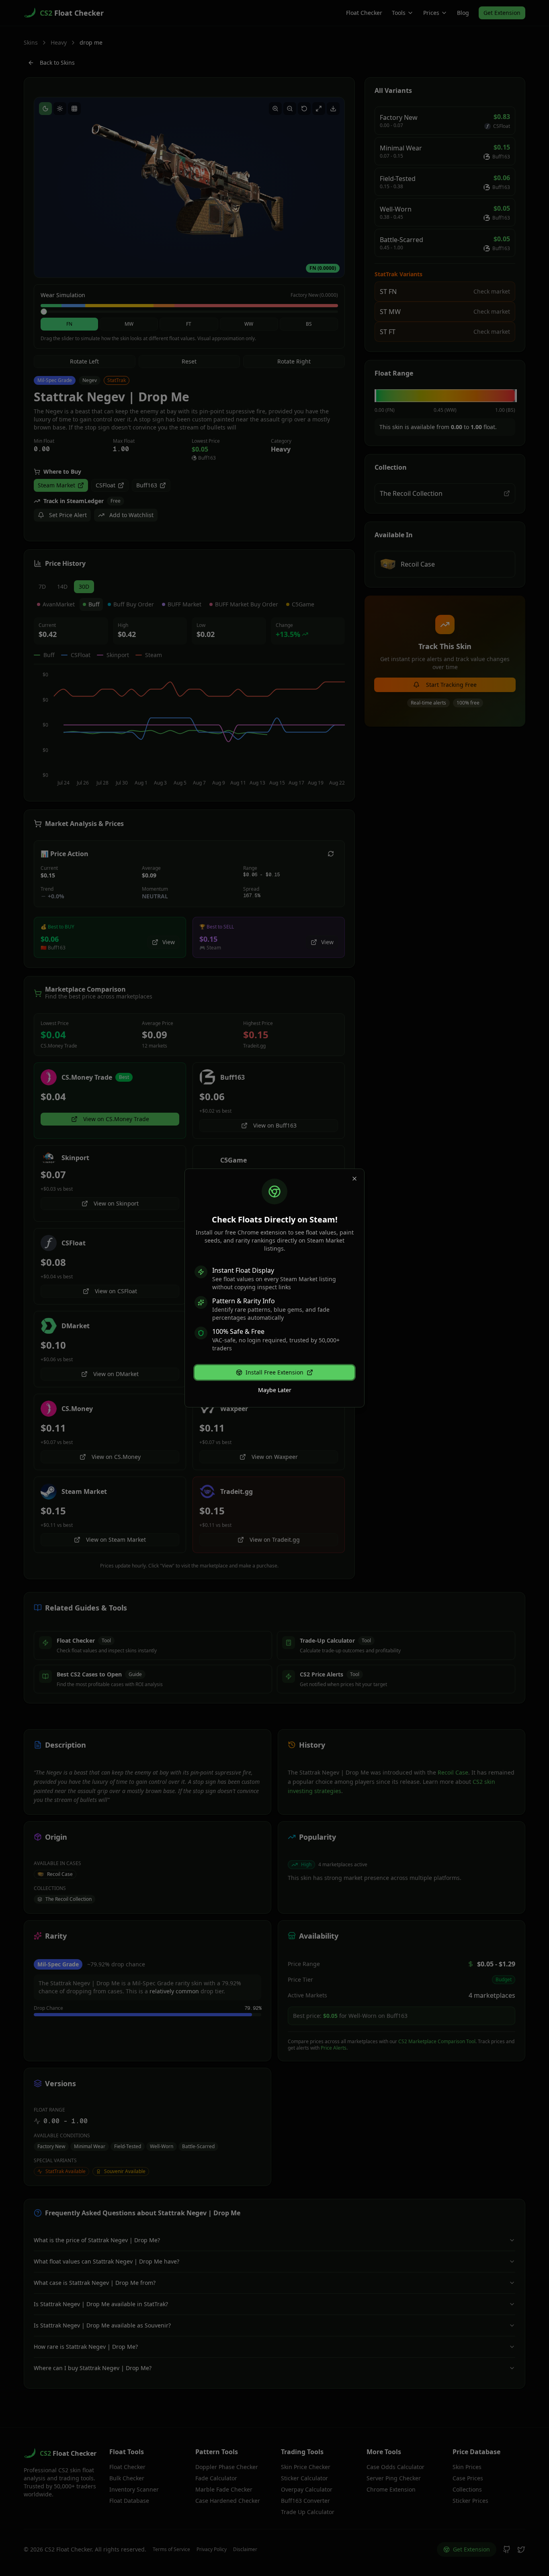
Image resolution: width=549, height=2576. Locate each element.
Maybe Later (275, 1390)
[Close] (354, 1179)
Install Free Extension (274, 1372)
